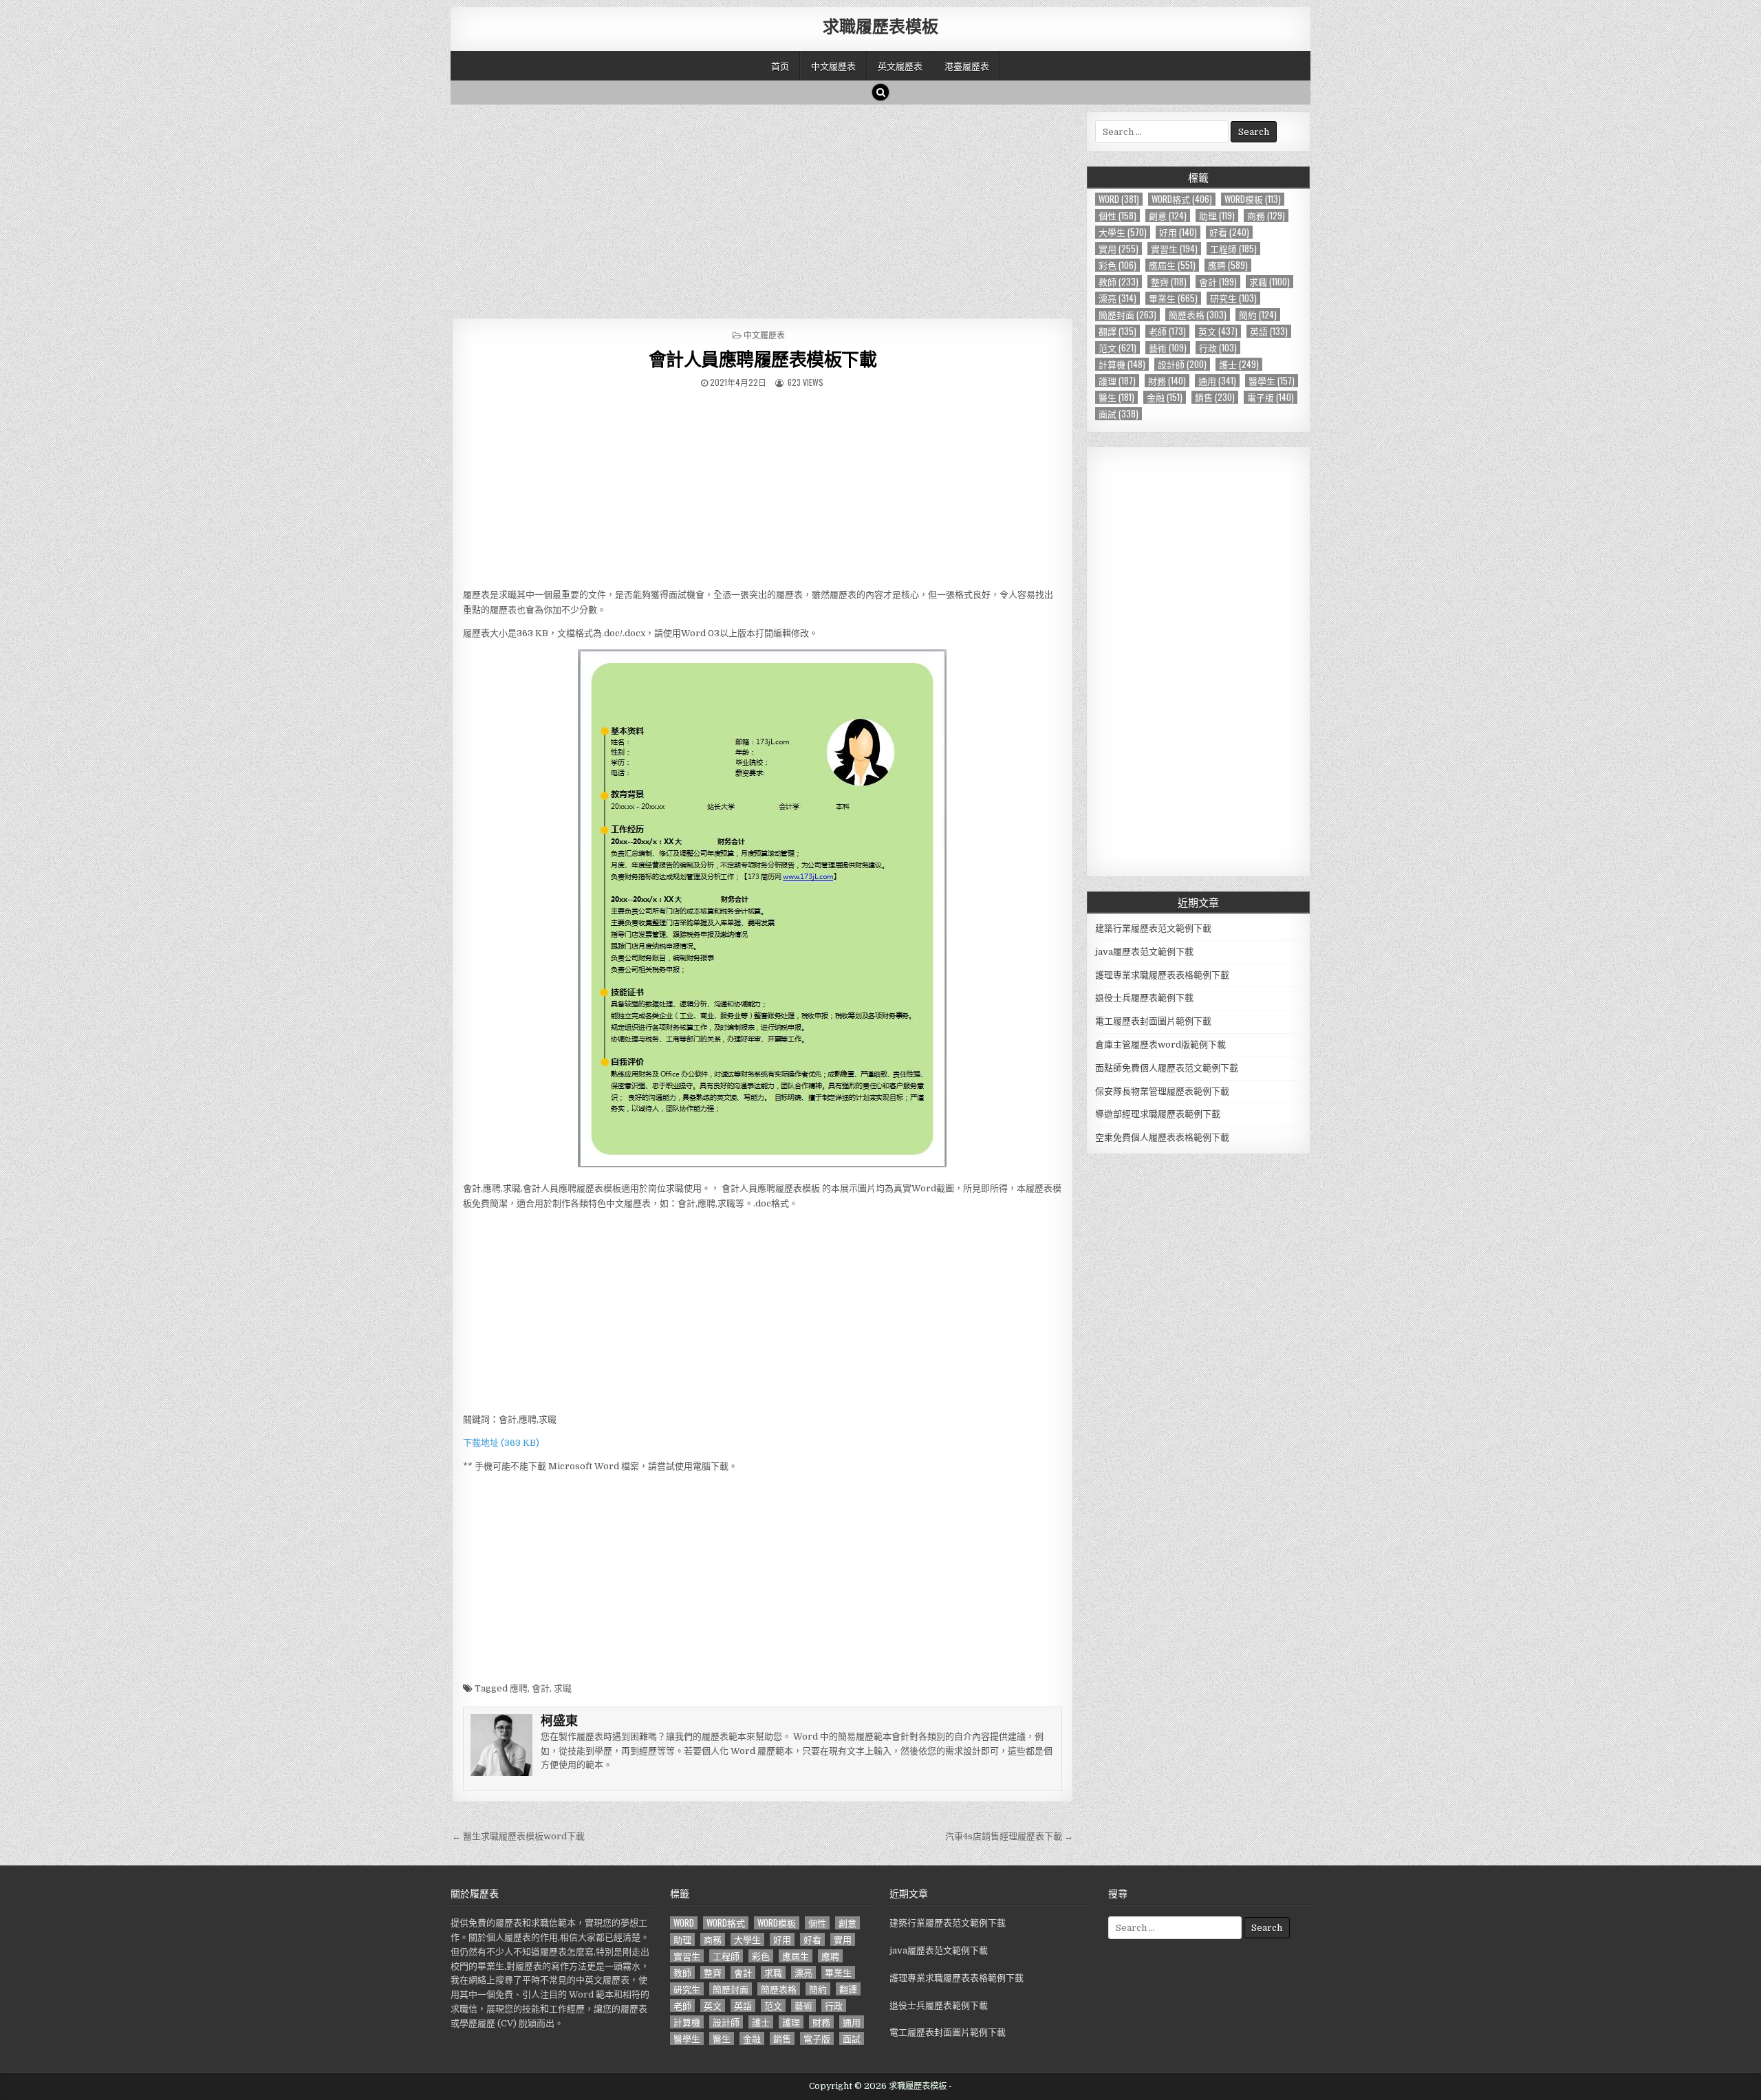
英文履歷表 (900, 65)
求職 (563, 1688)
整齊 (1169, 282)
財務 (1167, 381)
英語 (1269, 331)
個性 (1117, 216)
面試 (1119, 414)
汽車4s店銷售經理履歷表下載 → (1009, 1836)
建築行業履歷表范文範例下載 (1153, 928)
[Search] (880, 92)
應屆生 (1172, 265)
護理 (1117, 381)
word (1119, 199)
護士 (1239, 364)
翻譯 (1117, 331)
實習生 (1174, 249)
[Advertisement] (763, 208)
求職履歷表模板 (880, 25)
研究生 (1233, 298)
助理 (1217, 216)
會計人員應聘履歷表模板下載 (763, 359)
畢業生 (1173, 298)
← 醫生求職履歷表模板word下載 (518, 1836)
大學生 (1123, 232)
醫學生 (1272, 381)
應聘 (519, 1688)
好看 (1229, 232)
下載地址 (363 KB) (501, 1443)
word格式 (1182, 199)
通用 (1217, 381)
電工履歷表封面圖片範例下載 (1153, 1021)
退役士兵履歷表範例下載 (1144, 998)
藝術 (1168, 348)
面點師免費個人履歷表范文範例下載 (1167, 1068)
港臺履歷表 (967, 65)
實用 (1119, 249)
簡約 (1258, 315)
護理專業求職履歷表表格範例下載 (1162, 975)
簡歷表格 (1198, 315)
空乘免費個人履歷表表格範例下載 (1162, 1137)
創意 (1168, 216)
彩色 (1117, 265)
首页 (780, 65)
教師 (1119, 282)
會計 (541, 1688)
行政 (1218, 348)
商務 (1266, 216)
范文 (1117, 348)
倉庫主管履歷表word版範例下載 (1160, 1044)
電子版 (1271, 397)
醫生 (1116, 397)
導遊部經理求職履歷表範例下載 (1158, 1114)
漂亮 (1117, 298)
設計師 (1182, 364)
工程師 (1233, 249)
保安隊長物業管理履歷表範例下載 (1162, 1091)
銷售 (1215, 397)
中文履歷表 (833, 65)
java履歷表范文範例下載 (1144, 952)
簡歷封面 (1127, 315)
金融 (1165, 397)
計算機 (1122, 364)
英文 (1218, 331)
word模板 (1253, 199)
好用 (1178, 232)
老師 (1167, 331)
